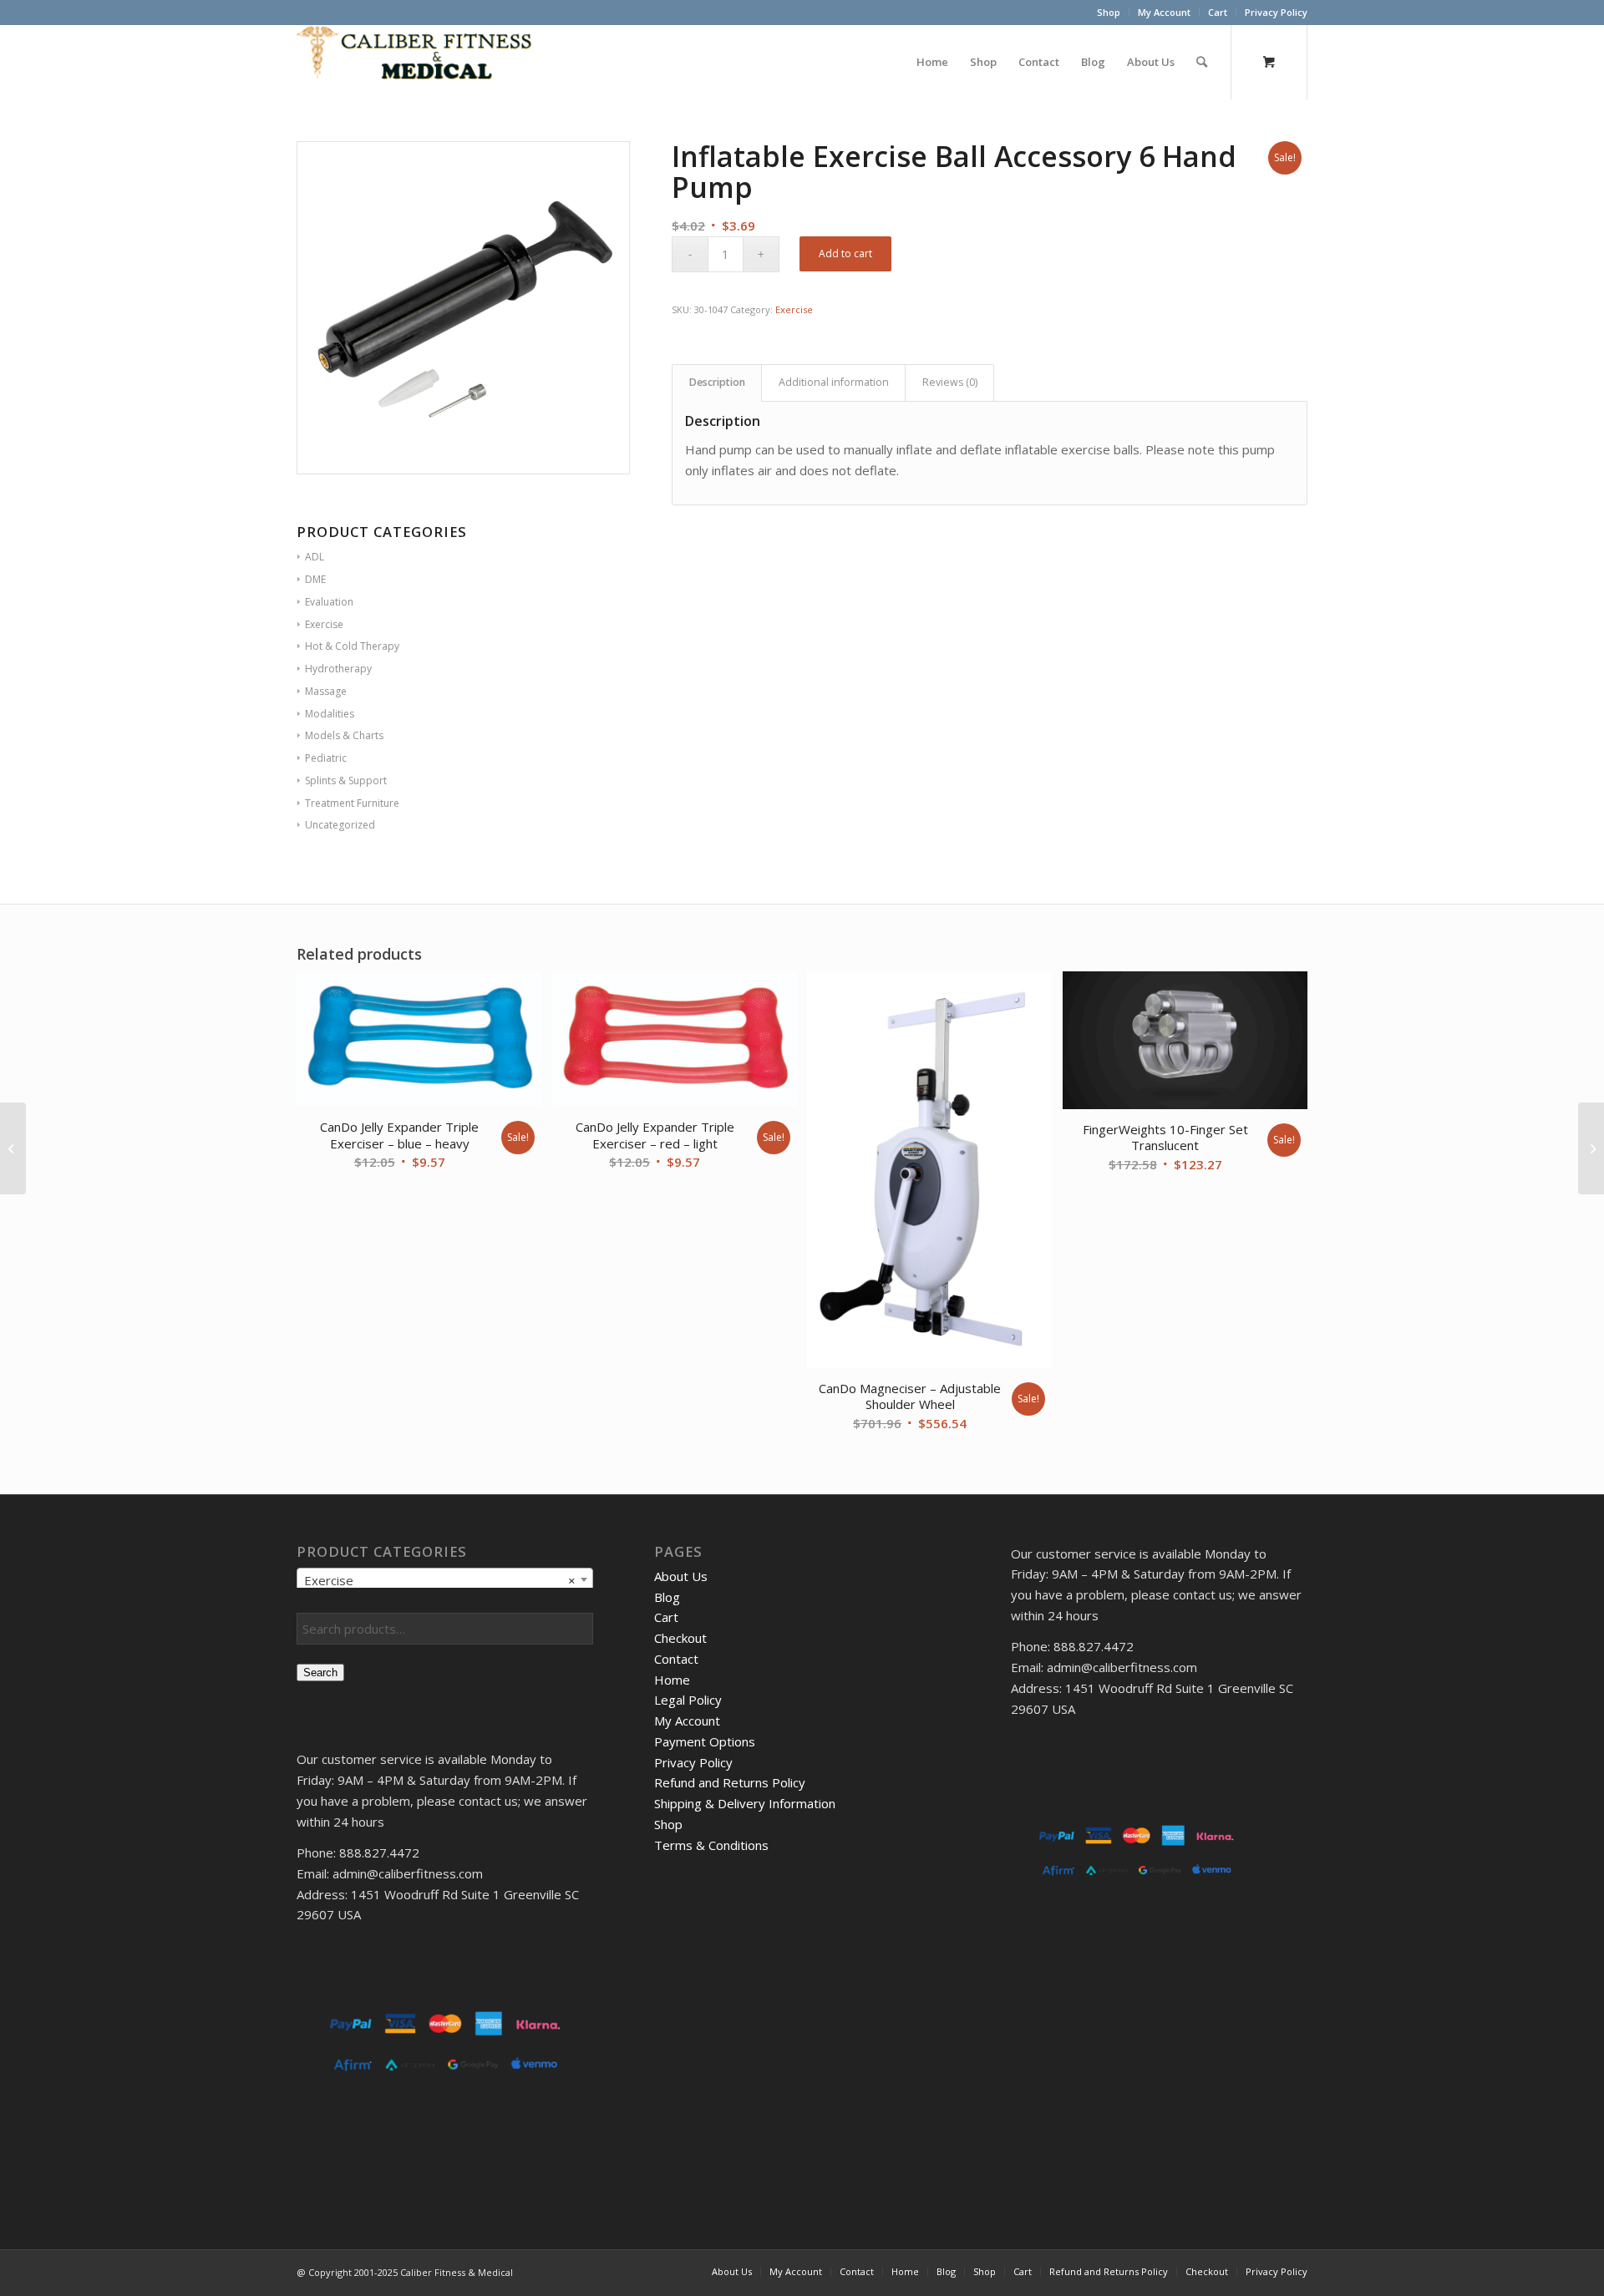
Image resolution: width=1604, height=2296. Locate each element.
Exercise (794, 309)
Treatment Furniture (352, 803)
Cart (1218, 12)
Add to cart (845, 253)
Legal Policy (688, 1700)
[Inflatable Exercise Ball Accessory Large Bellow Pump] (13, 1148)
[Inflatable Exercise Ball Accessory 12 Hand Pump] (1591, 1148)
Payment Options (705, 1741)
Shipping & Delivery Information (745, 1803)
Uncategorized (340, 825)
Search (320, 1673)
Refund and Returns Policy (730, 1782)
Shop (1109, 12)
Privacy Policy (1276, 12)
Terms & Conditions (711, 1845)
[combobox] (445, 1579)
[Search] (1202, 62)
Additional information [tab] (834, 382)
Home (672, 1680)
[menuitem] (1109, 13)
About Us (681, 1576)
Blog (667, 1597)
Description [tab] (717, 382)
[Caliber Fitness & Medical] (422, 62)
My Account (1164, 12)
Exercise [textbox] (440, 1580)
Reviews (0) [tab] (950, 382)
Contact (676, 1659)
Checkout (680, 1638)
